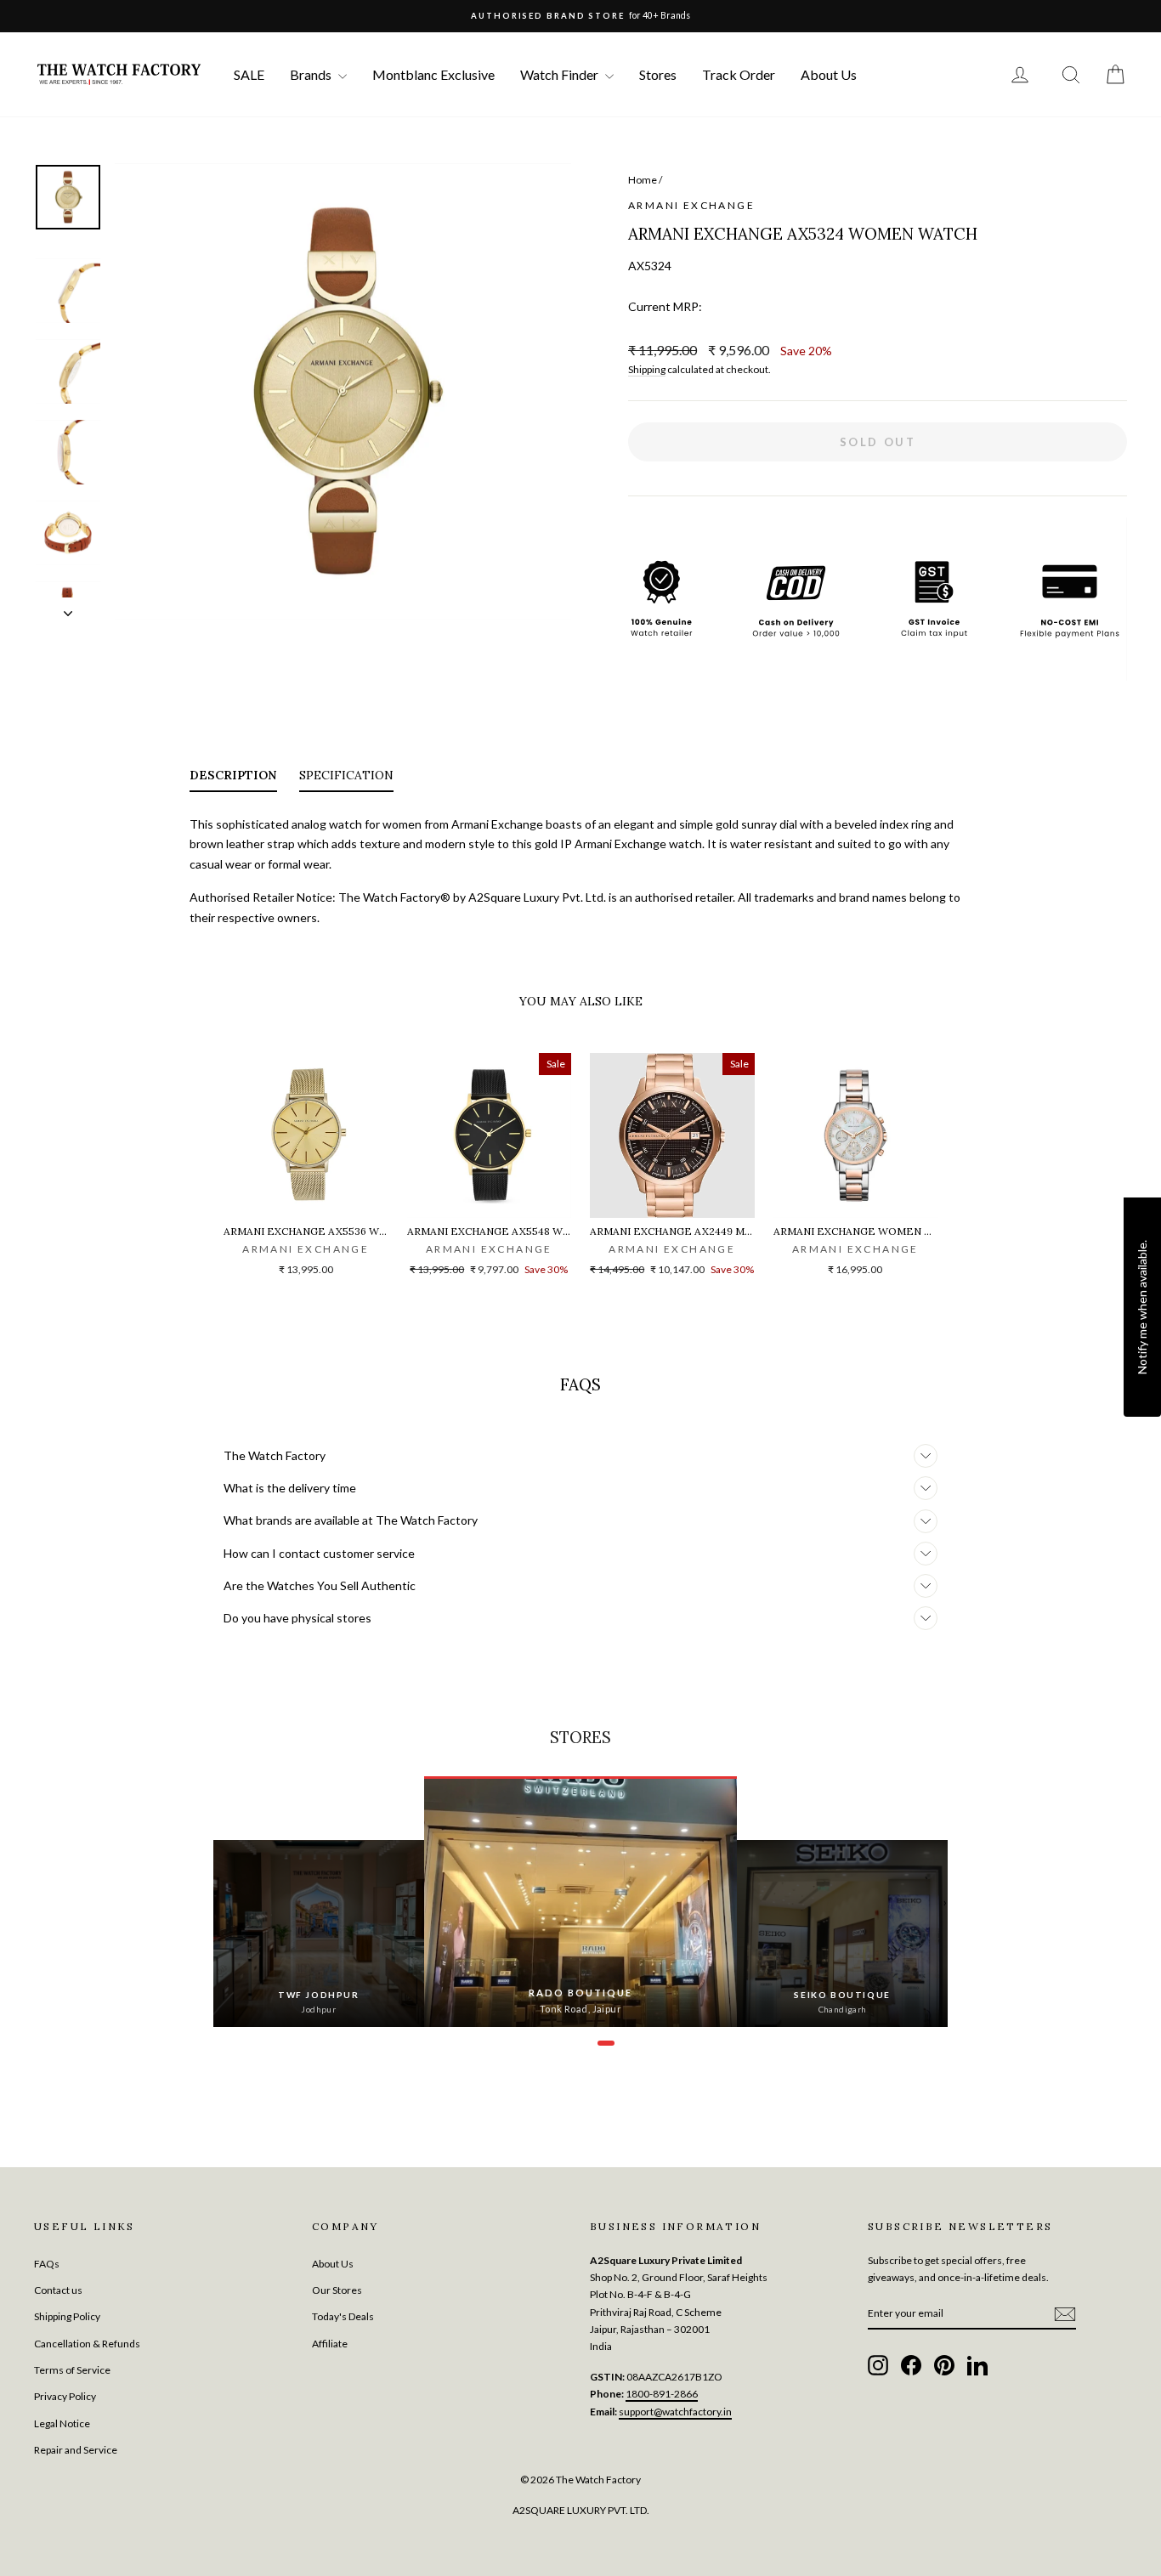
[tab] (233, 778)
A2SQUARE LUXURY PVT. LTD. (581, 2510)
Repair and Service (76, 2450)
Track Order (739, 74)
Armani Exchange (691, 205)
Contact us (58, 2290)
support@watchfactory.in (675, 2412)
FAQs (47, 2264)
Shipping (647, 369)
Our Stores (337, 2290)
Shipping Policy (67, 2316)
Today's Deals (343, 2316)
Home (643, 180)
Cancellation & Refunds (87, 2344)
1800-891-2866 (662, 2394)
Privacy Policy (65, 2396)
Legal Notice (62, 2423)
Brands (312, 74)
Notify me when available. (1142, 1306)
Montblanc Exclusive (433, 74)
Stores (658, 74)
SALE (249, 74)
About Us (829, 74)
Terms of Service (72, 2370)
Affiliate (330, 2344)
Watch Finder (561, 74)
